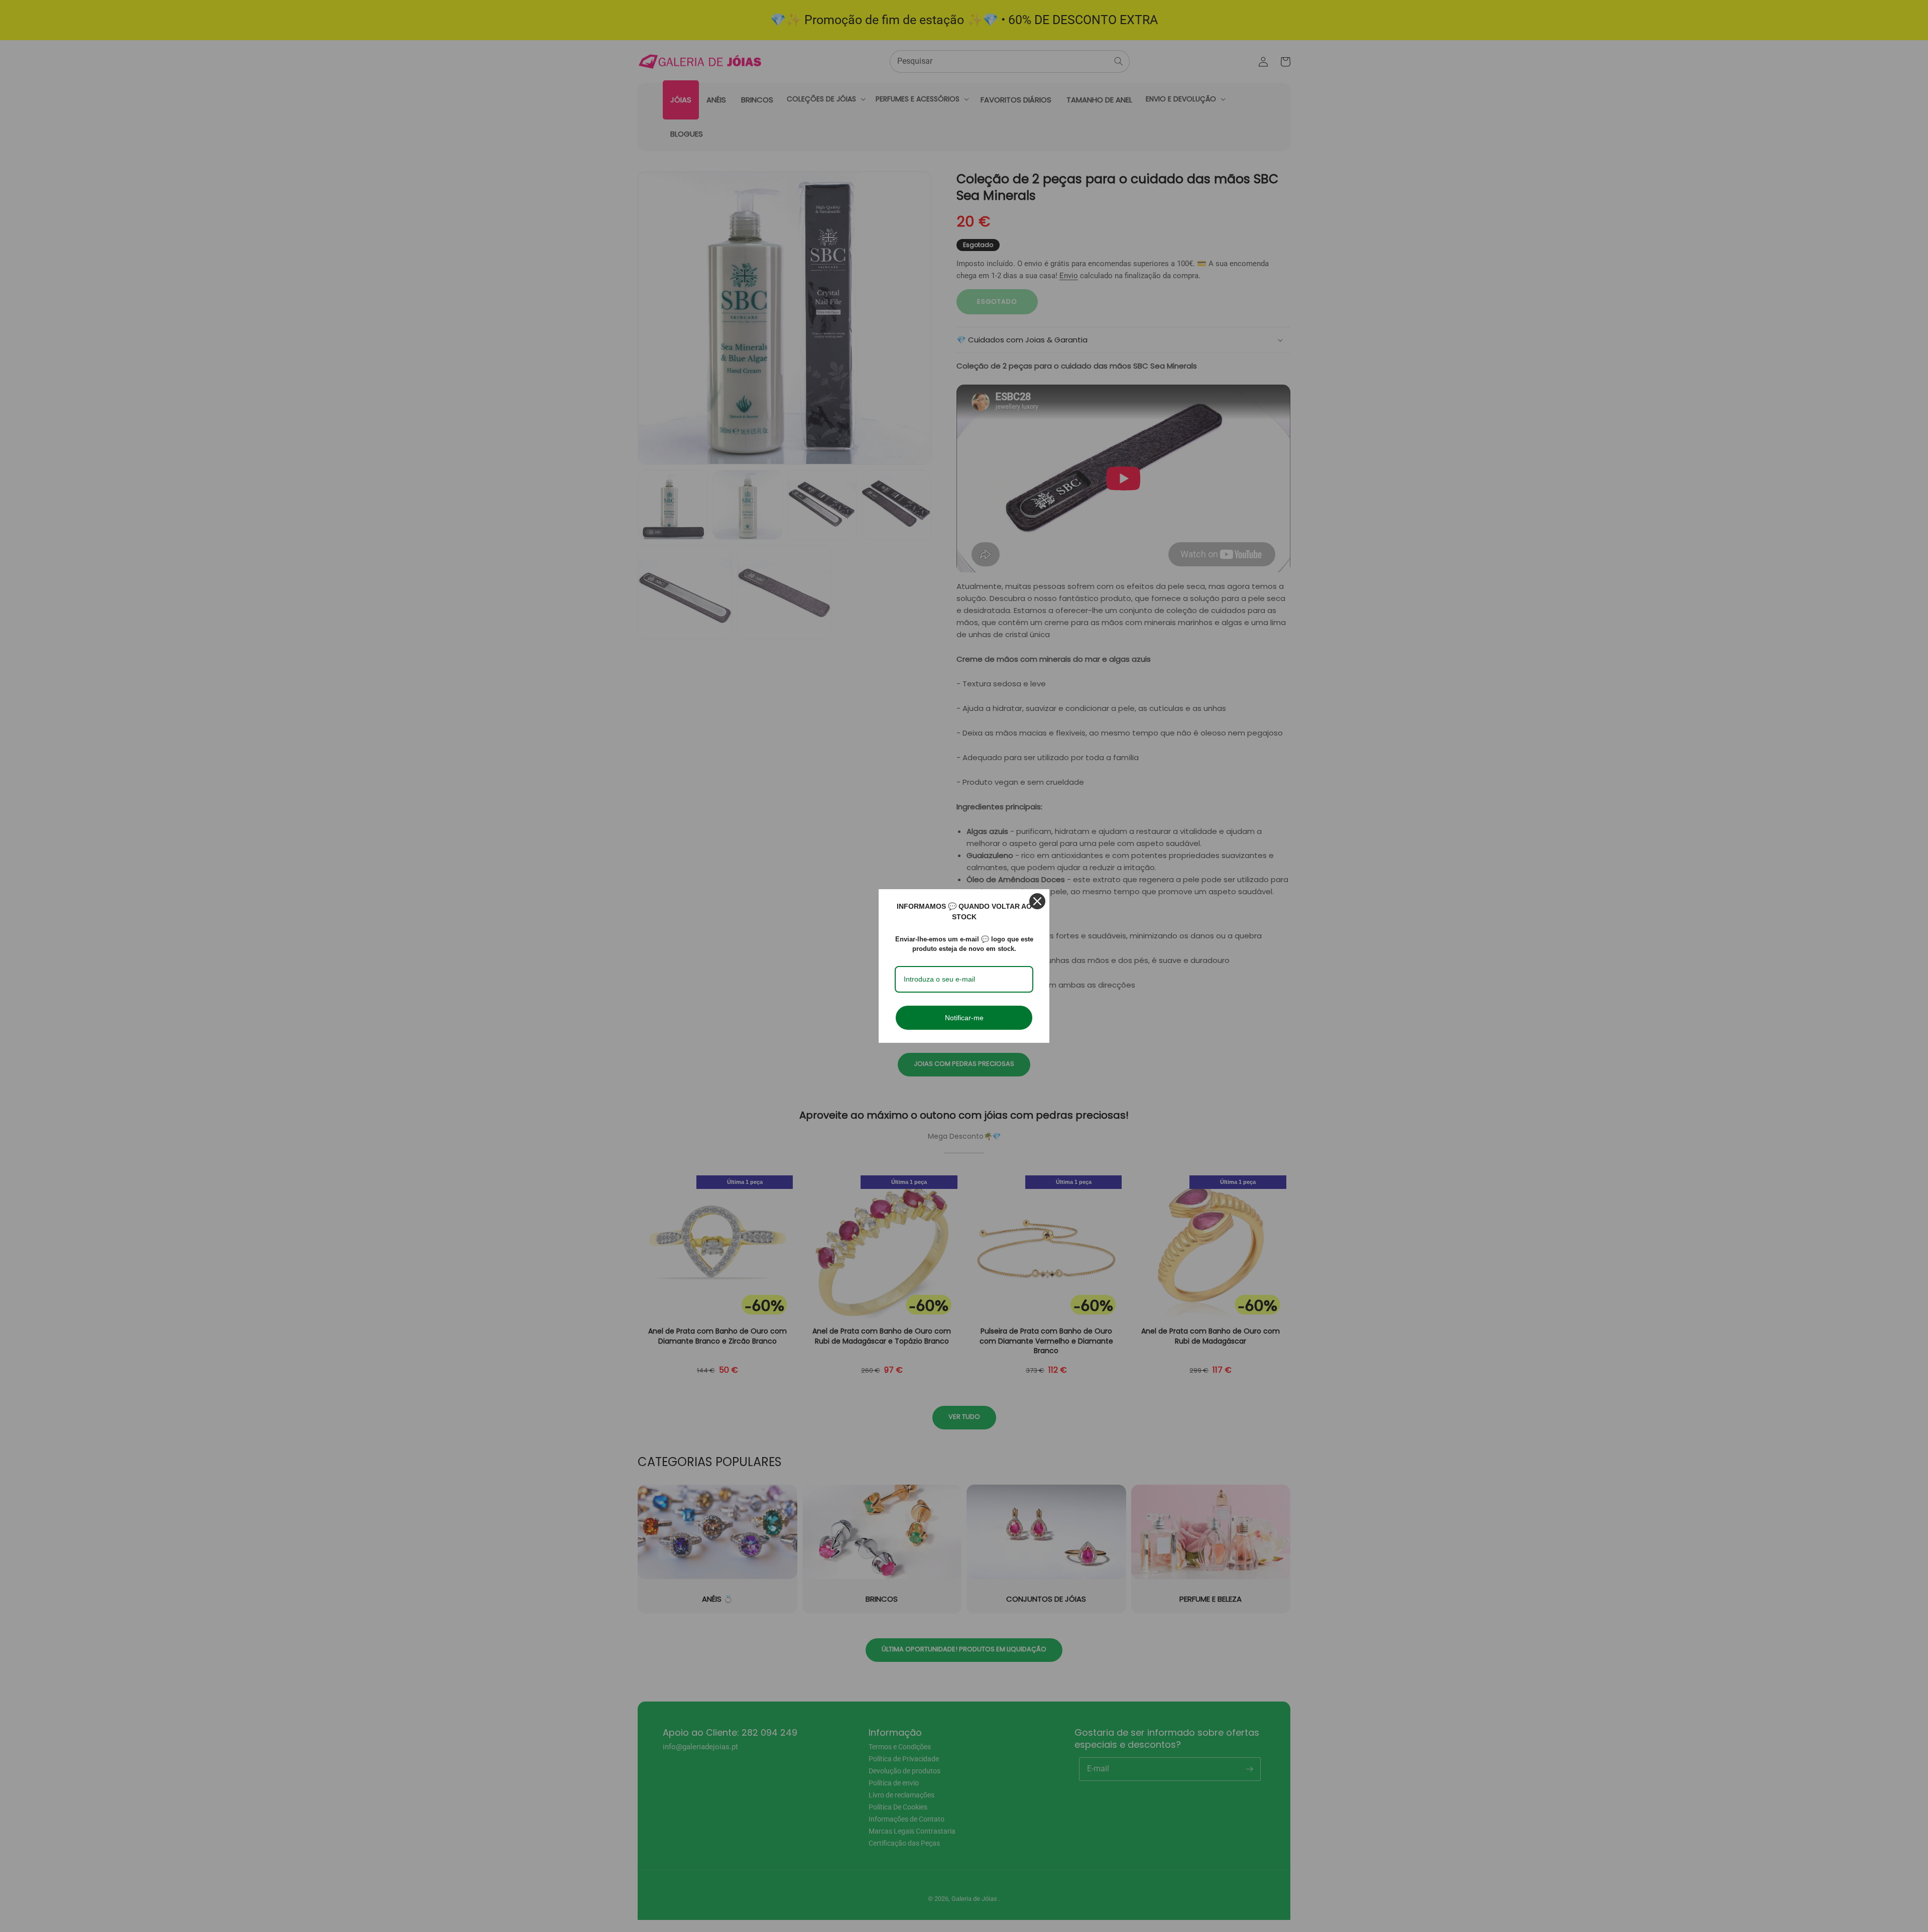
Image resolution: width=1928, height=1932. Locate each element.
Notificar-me (964, 1018)
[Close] (1037, 901)
